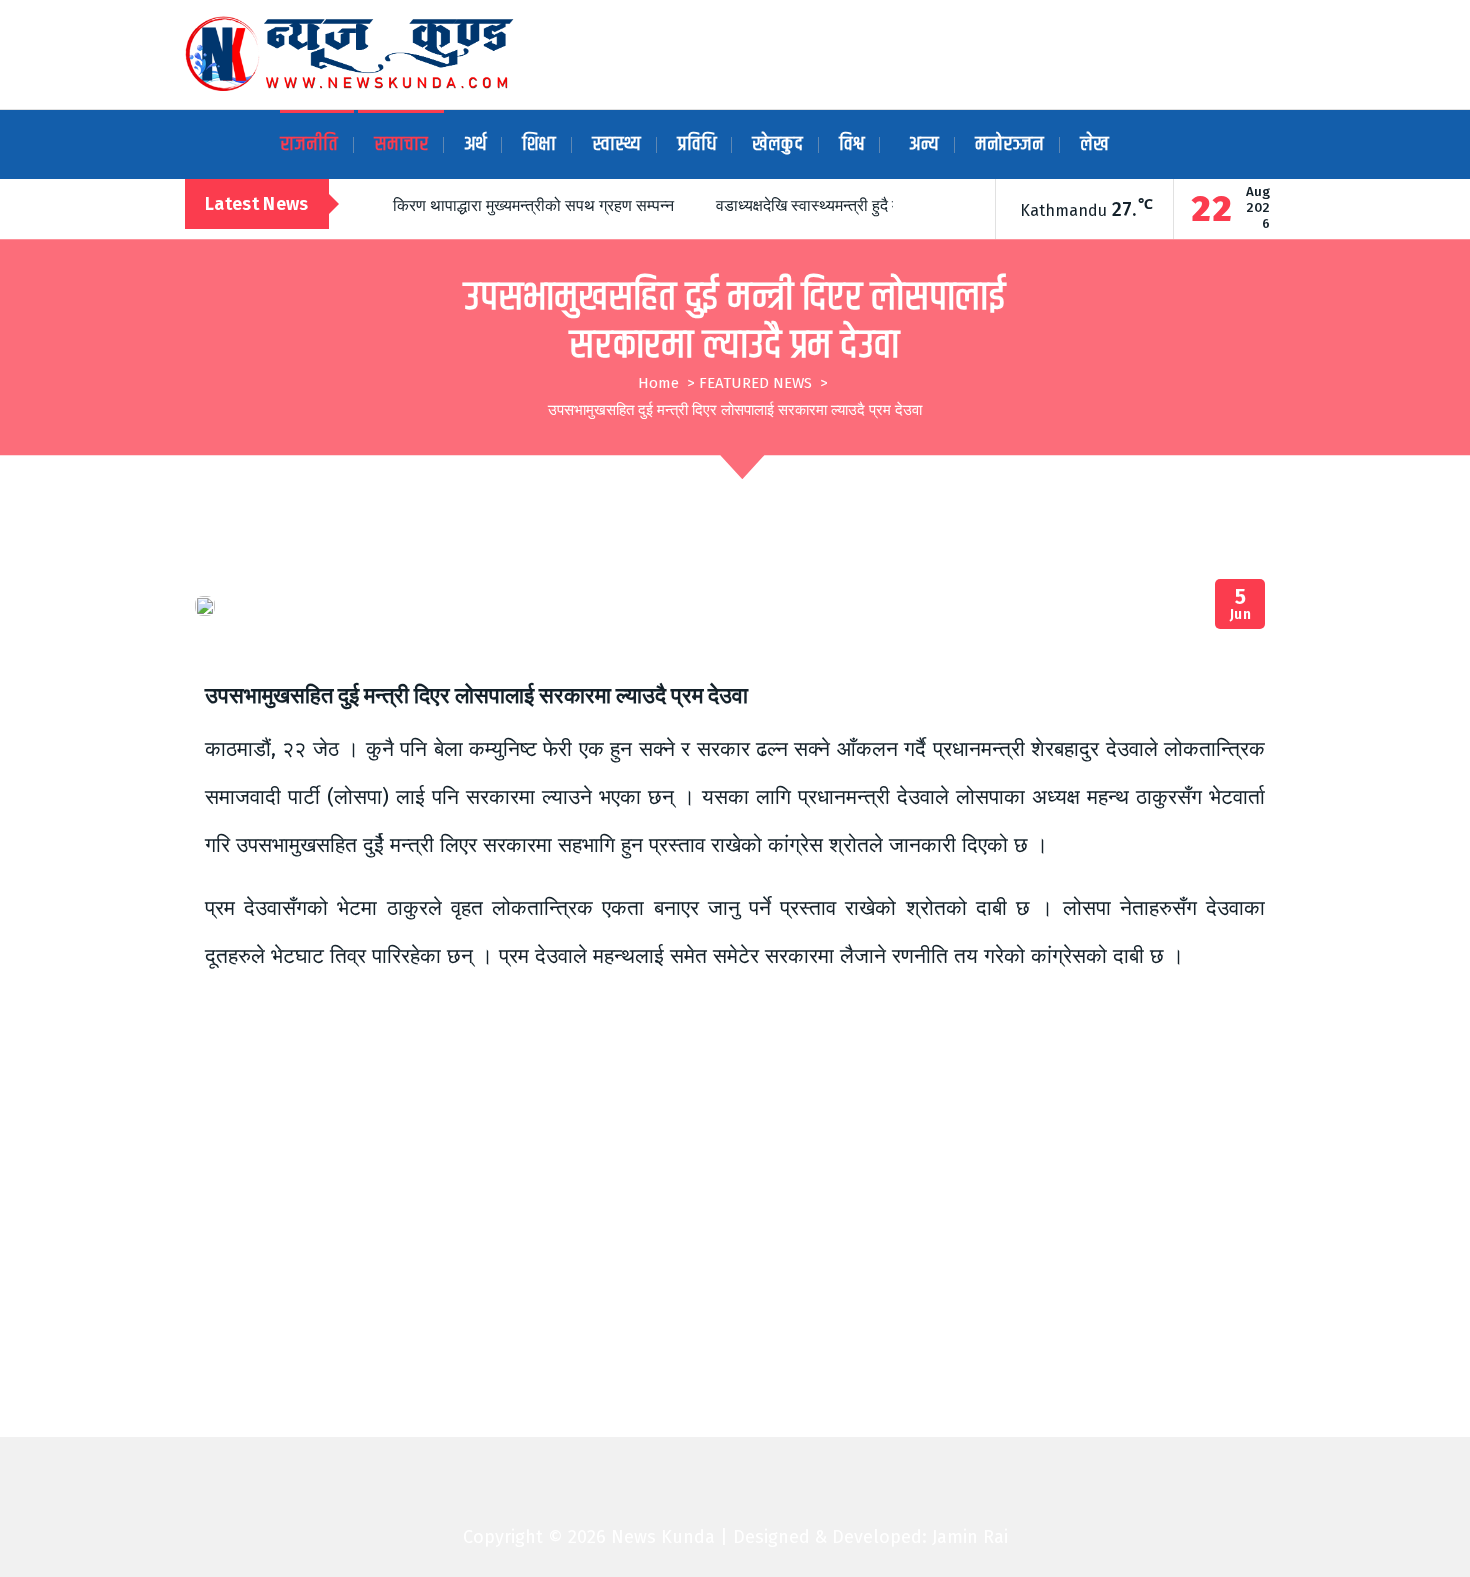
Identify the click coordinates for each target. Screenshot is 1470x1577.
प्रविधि (696, 144)
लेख (1094, 144)
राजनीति (309, 144)
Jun (1241, 604)
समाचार (401, 144)
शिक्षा (539, 144)
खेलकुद (777, 144)
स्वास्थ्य (616, 144)
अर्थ (475, 144)
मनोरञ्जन (1009, 144)
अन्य (924, 144)
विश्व (851, 144)
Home (658, 383)
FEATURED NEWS (755, 383)
